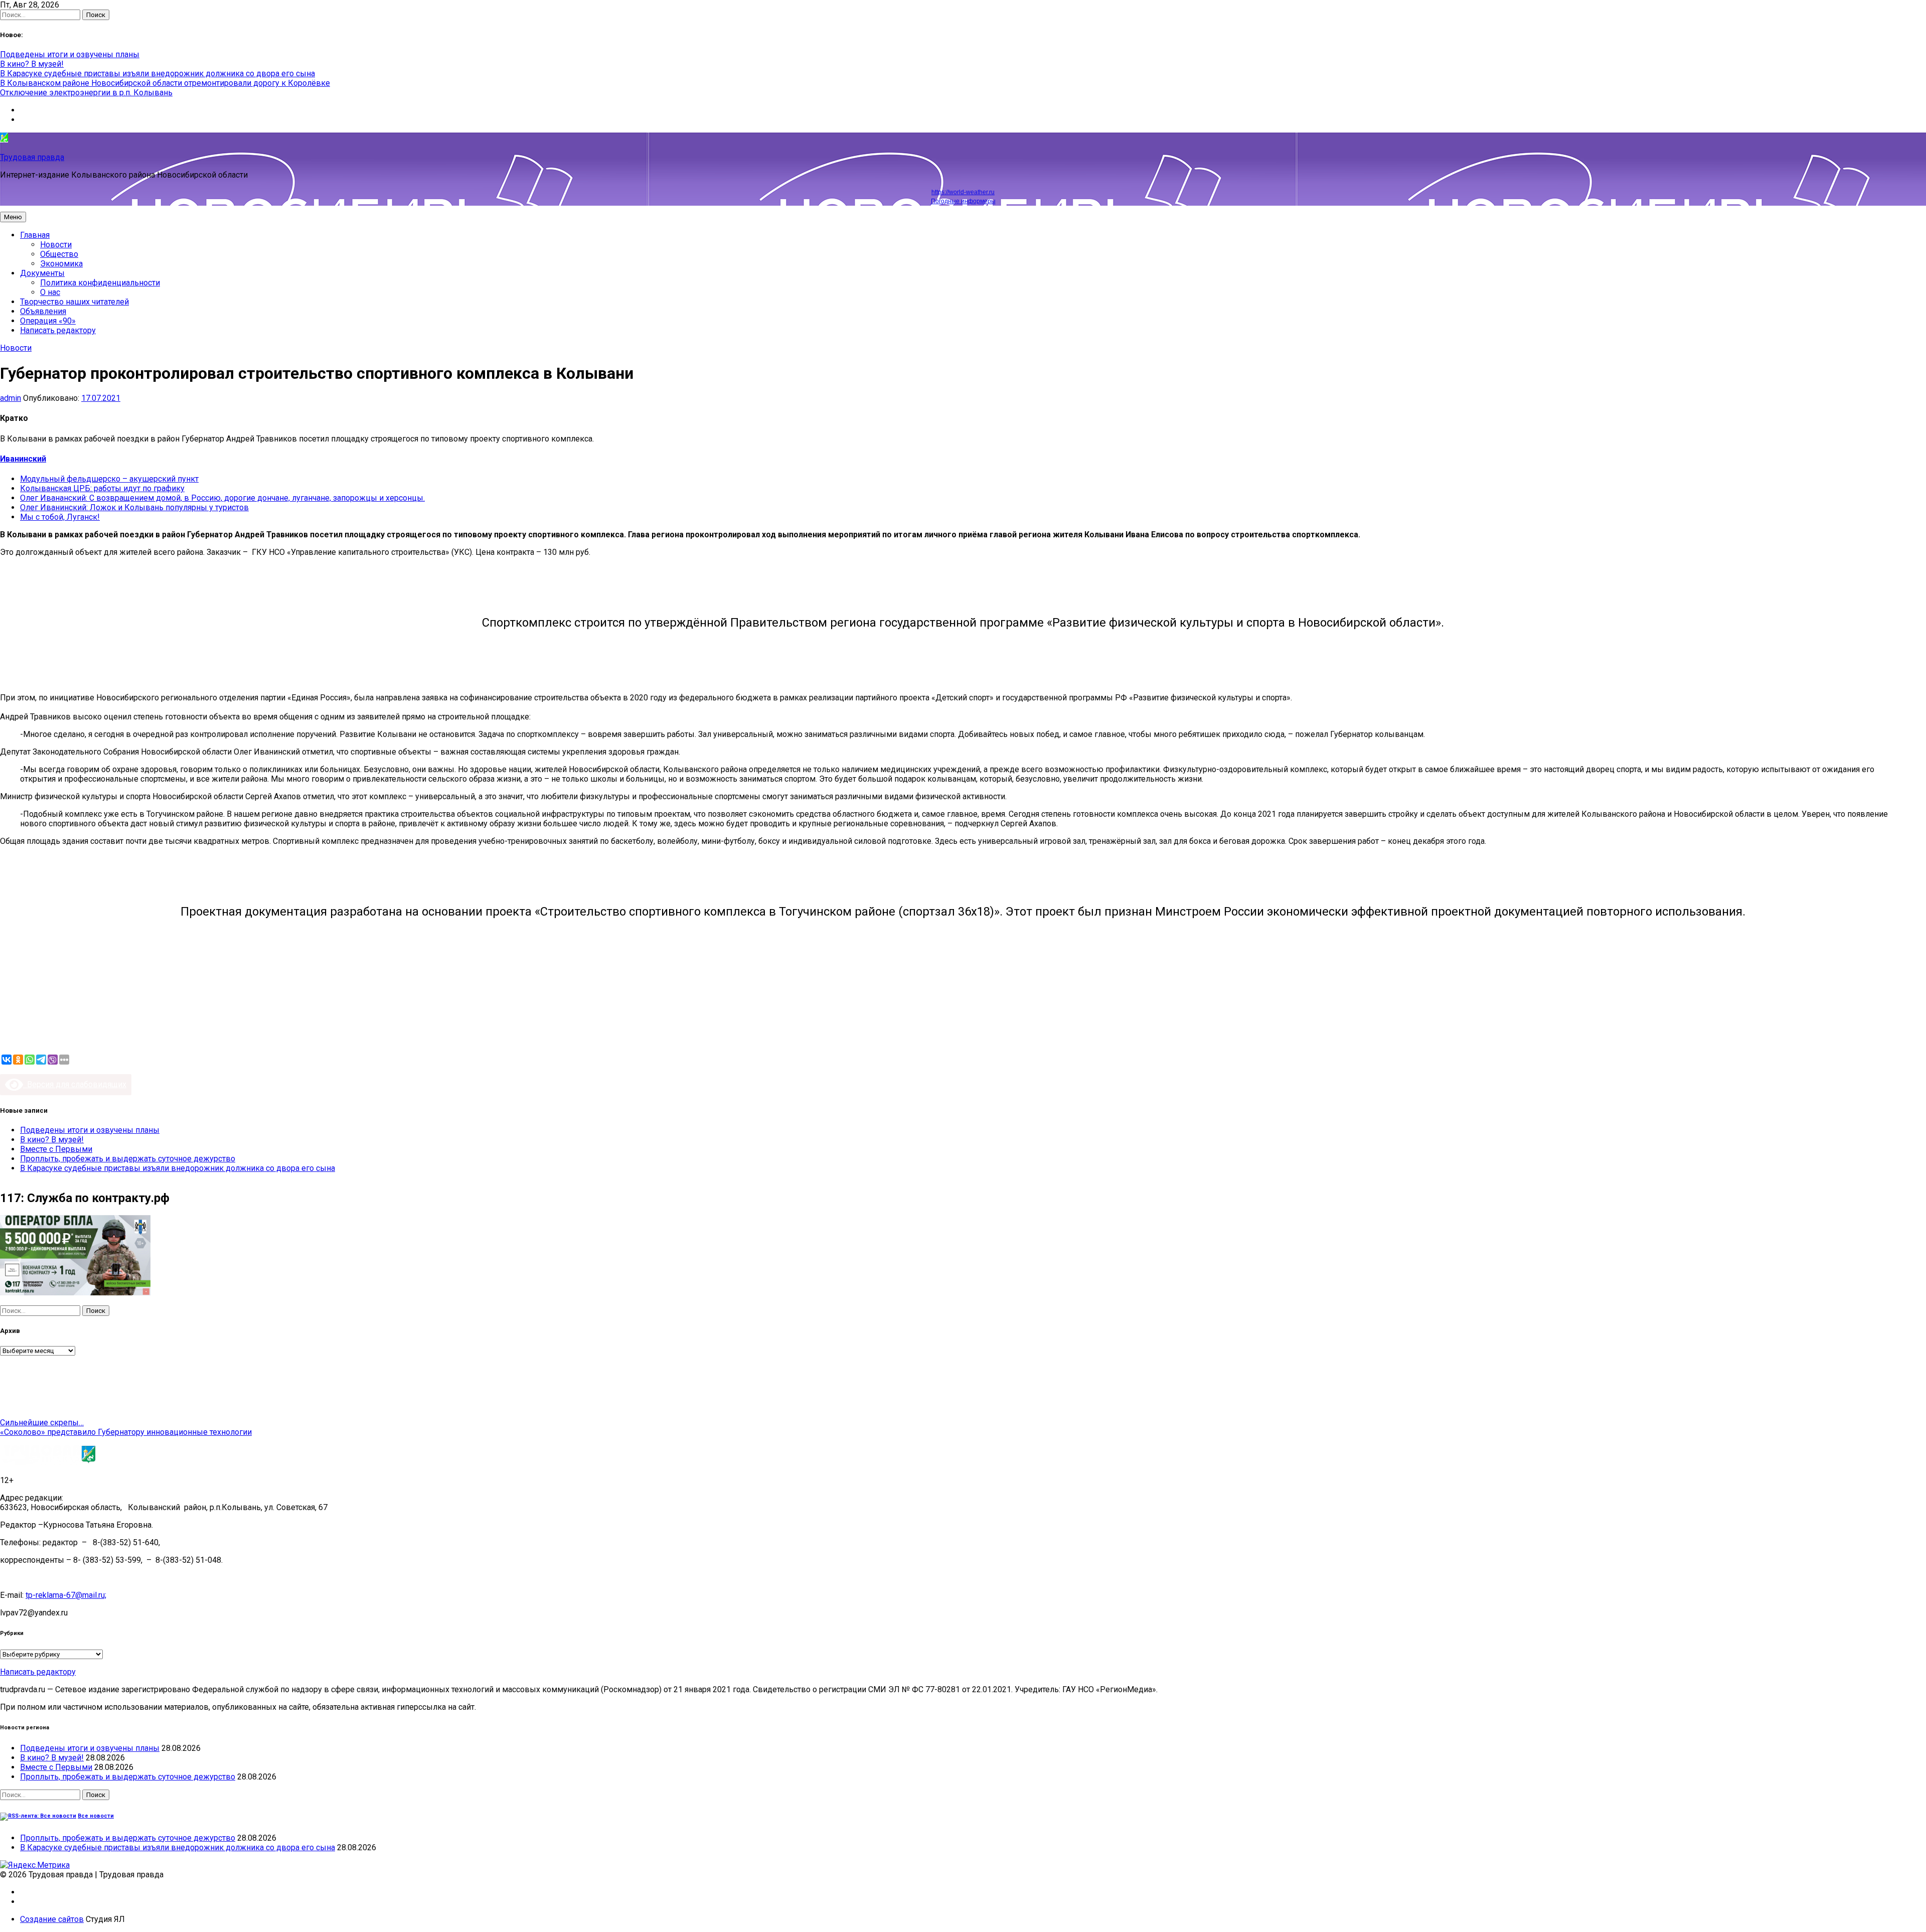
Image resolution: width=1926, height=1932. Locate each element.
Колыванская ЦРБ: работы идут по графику (102, 488)
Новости (56, 245)
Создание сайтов (52, 1919)
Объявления (43, 311)
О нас (50, 292)
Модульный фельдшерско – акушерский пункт (109, 479)
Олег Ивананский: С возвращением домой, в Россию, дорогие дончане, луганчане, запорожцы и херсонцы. (222, 498)
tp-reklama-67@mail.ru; (66, 1595)
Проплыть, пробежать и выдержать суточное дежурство (128, 1159)
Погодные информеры (963, 201)
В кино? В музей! (32, 64)
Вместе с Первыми (56, 1149)
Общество (59, 254)
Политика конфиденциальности (100, 283)
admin (11, 398)
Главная (35, 235)
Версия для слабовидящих (75, 1084)
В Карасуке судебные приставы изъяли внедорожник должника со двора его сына (157, 73)
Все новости (96, 1816)
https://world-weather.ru (963, 192)
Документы (42, 273)
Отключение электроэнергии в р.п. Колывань (86, 93)
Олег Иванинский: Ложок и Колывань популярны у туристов (134, 507)
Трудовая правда (32, 157)
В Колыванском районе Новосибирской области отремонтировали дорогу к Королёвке (165, 83)
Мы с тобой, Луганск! (60, 517)
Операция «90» (48, 321)
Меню (13, 217)
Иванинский (23, 459)
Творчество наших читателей (74, 302)
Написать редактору (58, 330)
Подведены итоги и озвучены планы (70, 54)
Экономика (61, 264)
